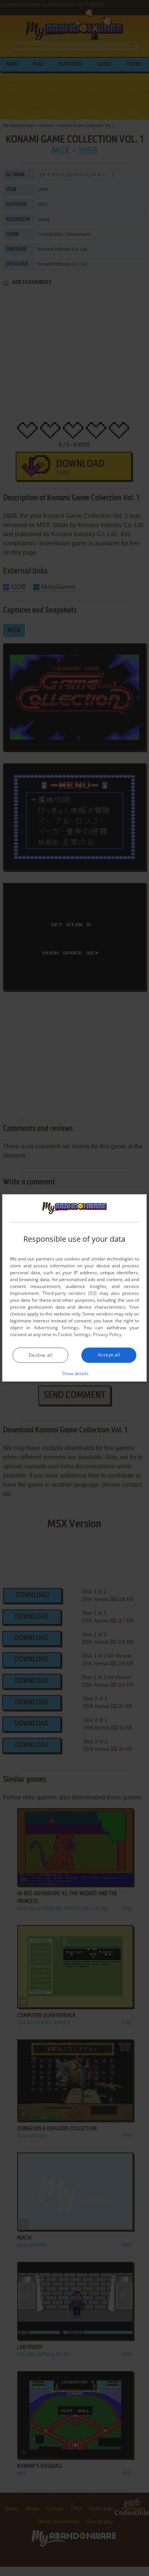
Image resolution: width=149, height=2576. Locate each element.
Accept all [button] (109, 1355)
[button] (75, 1373)
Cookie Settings (74, 1334)
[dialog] (74, 1288)
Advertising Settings (56, 1328)
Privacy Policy (107, 1334)
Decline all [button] (40, 1355)
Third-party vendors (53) (70, 1293)
